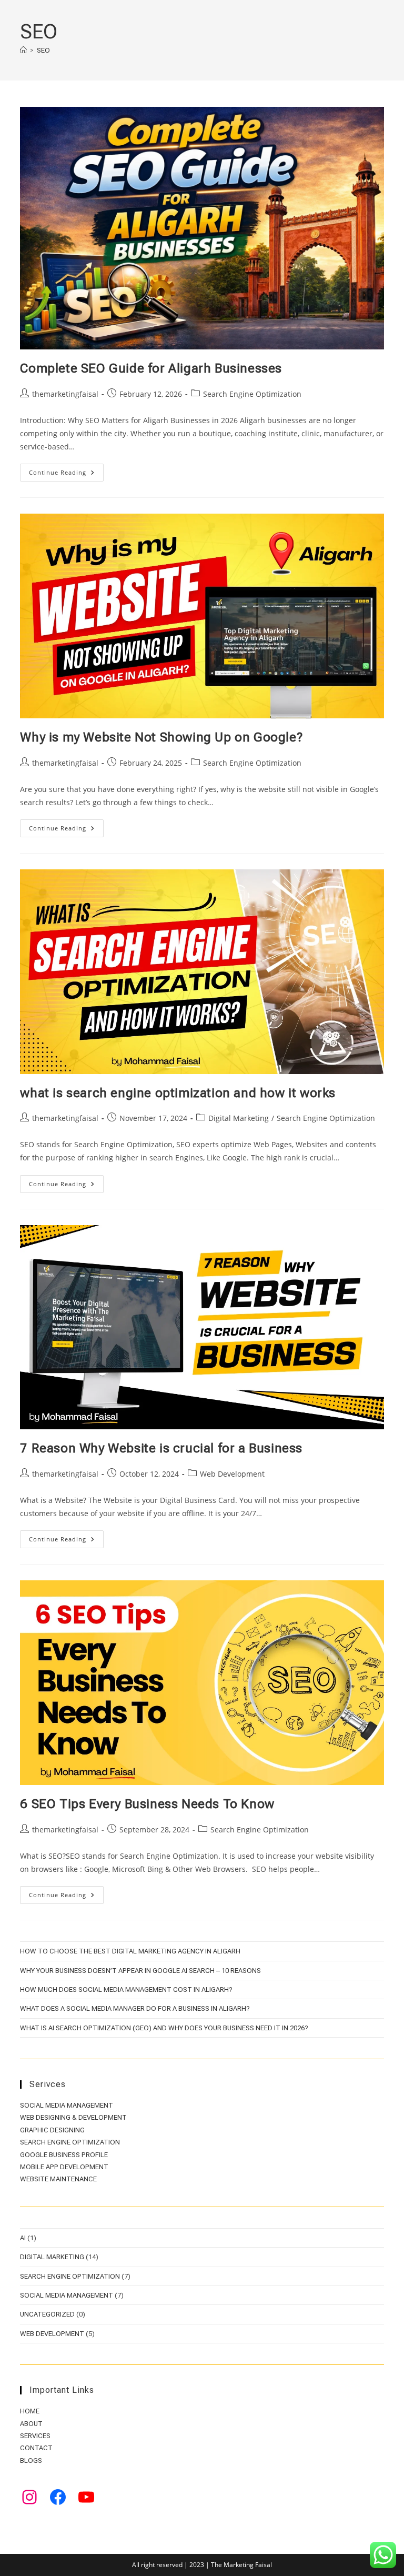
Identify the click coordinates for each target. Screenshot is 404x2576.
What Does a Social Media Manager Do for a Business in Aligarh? (135, 2008)
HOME (30, 2411)
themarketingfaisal (65, 394)
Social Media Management (67, 2105)
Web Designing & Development (73, 2117)
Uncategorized (47, 2314)
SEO (43, 50)
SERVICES (35, 2436)
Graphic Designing (52, 2130)
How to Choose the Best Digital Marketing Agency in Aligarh (130, 1951)
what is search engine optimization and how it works (178, 1093)
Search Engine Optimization (252, 394)
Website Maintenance (58, 2179)
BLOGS (31, 2460)
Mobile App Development (64, 2167)
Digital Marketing (239, 1118)
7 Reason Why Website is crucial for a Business (161, 1448)
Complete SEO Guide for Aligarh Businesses (151, 368)
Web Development (232, 1474)
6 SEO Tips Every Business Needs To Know (147, 1804)
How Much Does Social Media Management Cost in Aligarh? (126, 1989)
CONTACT (36, 2448)
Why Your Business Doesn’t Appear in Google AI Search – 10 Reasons (140, 1971)
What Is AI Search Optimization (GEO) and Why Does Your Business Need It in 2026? (164, 2028)
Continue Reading (66, 474)
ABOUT (31, 2424)
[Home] (23, 50)
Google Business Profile (64, 2155)
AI (23, 2238)
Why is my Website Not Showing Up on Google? (161, 737)
